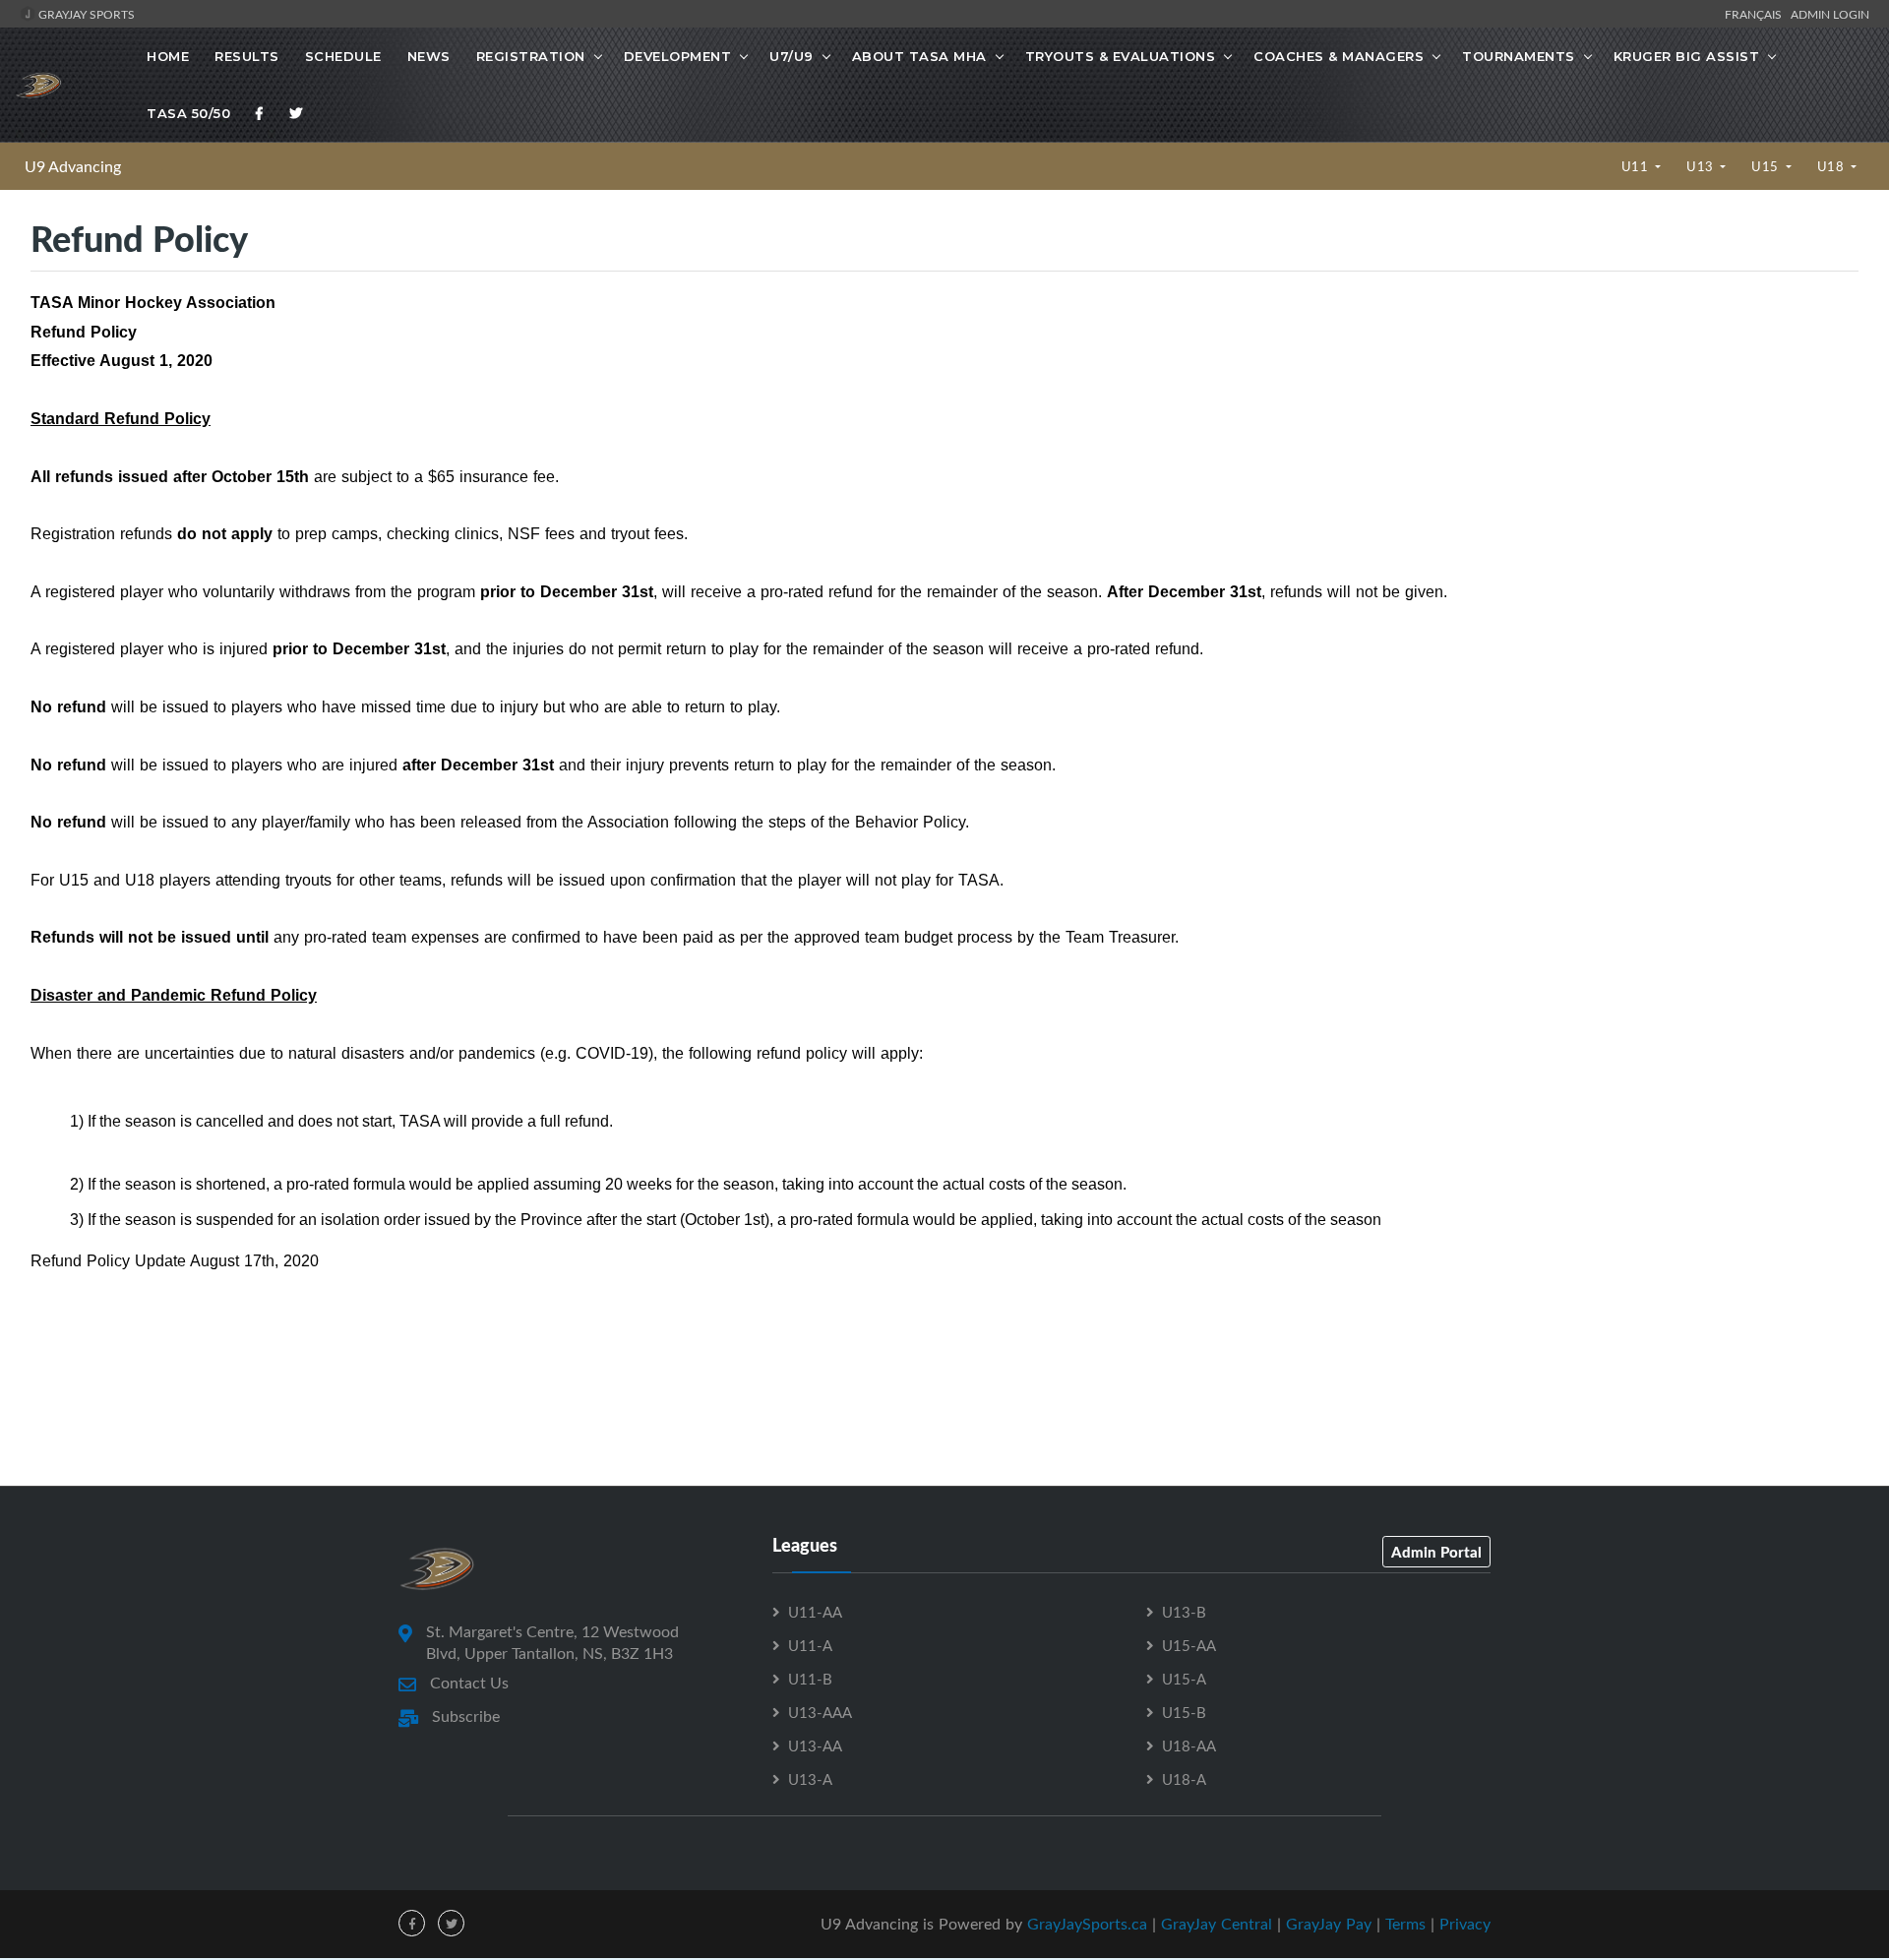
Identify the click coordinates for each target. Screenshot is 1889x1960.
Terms (1405, 1924)
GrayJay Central (1217, 1924)
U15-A (1184, 1679)
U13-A (810, 1779)
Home (168, 56)
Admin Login (1830, 14)
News (429, 56)
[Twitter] (296, 113)
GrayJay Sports (85, 14)
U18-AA (1189, 1746)
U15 (1767, 166)
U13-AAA (820, 1712)
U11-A (810, 1645)
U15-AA (1189, 1645)
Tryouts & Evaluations (1121, 56)
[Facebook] (260, 113)
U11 (1637, 166)
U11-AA (815, 1612)
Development (678, 56)
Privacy (1465, 1924)
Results (247, 56)
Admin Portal (1436, 1552)
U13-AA (815, 1746)
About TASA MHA (919, 56)
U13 (1702, 166)
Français (1756, 14)
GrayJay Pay (1329, 1924)
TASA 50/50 (188, 113)
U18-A (1184, 1779)
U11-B (810, 1679)
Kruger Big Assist (1687, 56)
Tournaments (1519, 56)
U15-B (1184, 1712)
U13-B (1184, 1612)
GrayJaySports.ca (1087, 1924)
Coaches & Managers (1339, 56)
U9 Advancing (73, 166)
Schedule (343, 56)
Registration (531, 56)
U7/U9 (792, 56)
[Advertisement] (944, 1397)
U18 (1832, 166)
